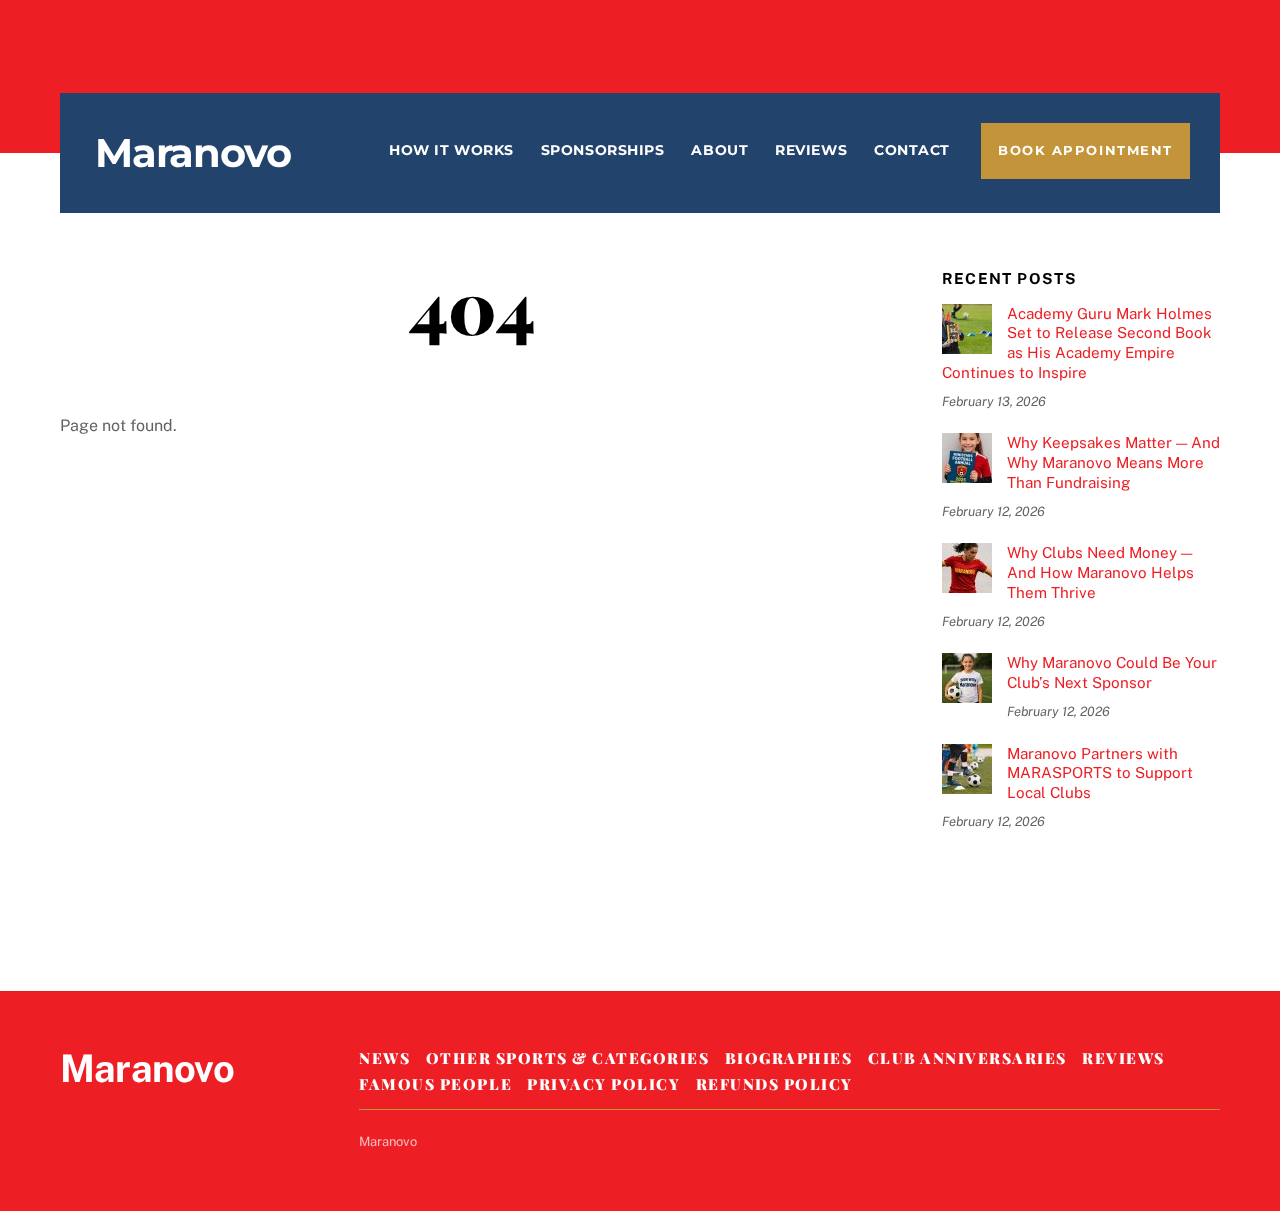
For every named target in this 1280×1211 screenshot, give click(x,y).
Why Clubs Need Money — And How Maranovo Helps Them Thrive (1100, 572)
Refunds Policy (774, 1084)
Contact (912, 150)
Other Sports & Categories (568, 1058)
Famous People (435, 1084)
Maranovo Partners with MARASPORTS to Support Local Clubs (1100, 773)
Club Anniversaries (967, 1058)
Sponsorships (603, 150)
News (384, 1058)
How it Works (451, 150)
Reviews (811, 150)
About (719, 150)
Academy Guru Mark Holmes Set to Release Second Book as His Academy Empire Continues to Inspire (1077, 343)
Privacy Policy (603, 1084)
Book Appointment (1085, 150)
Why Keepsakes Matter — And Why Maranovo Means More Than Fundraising (1113, 462)
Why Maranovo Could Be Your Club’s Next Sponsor (1112, 672)
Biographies (789, 1058)
